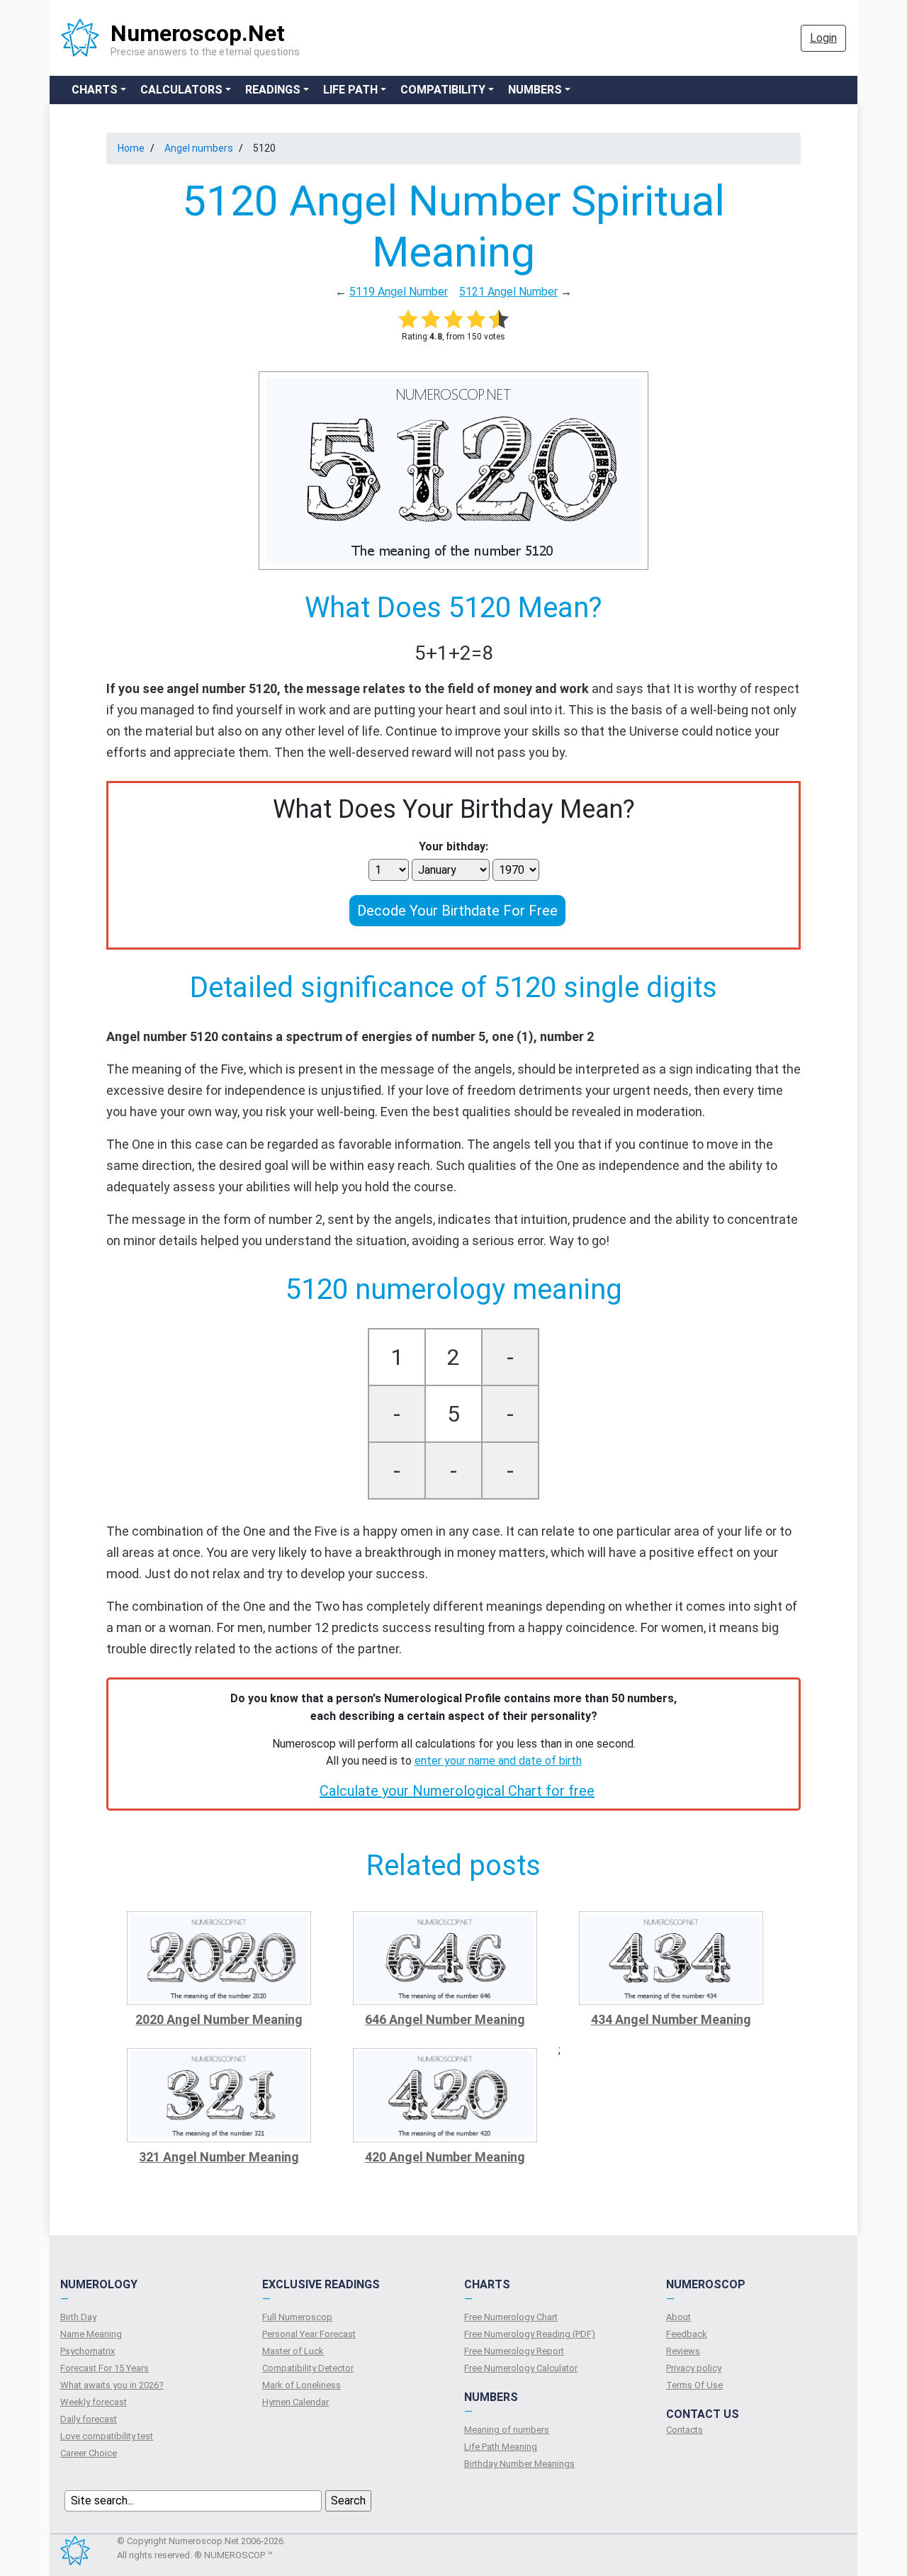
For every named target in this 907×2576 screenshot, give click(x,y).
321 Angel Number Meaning (219, 2157)
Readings (273, 90)
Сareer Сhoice (89, 2453)
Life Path (350, 90)
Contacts (685, 2430)
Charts (95, 90)
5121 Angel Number (508, 292)
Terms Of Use (694, 2385)
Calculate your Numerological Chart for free (457, 1791)
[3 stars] (453, 319)
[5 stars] (499, 319)
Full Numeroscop (297, 2317)
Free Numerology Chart (511, 2317)
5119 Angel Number (399, 292)
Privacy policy (694, 2368)
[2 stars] (431, 319)
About (678, 2317)
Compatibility (443, 90)
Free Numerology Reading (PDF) (530, 2334)
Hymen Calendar (295, 2402)
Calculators (181, 90)
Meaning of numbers (507, 2430)
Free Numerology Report (514, 2351)
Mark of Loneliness (302, 2385)
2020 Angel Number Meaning (219, 2019)
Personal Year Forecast (309, 2334)
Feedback (687, 2334)
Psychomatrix (88, 2351)
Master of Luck (293, 2351)
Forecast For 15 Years (105, 2368)
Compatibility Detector (308, 2368)
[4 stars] (476, 319)
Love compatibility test (107, 2436)
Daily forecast (89, 2419)
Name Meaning (91, 2334)
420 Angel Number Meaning (445, 2157)
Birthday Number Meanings (519, 2464)
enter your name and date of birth (498, 1761)
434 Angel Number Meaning (671, 2019)
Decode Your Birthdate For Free (457, 911)
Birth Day (78, 2317)
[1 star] (408, 319)
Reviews (683, 2351)
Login (823, 38)
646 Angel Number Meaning (445, 2019)
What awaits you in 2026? (112, 2385)
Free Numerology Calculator (521, 2368)
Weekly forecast (94, 2402)
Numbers (535, 90)
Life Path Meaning (501, 2447)
